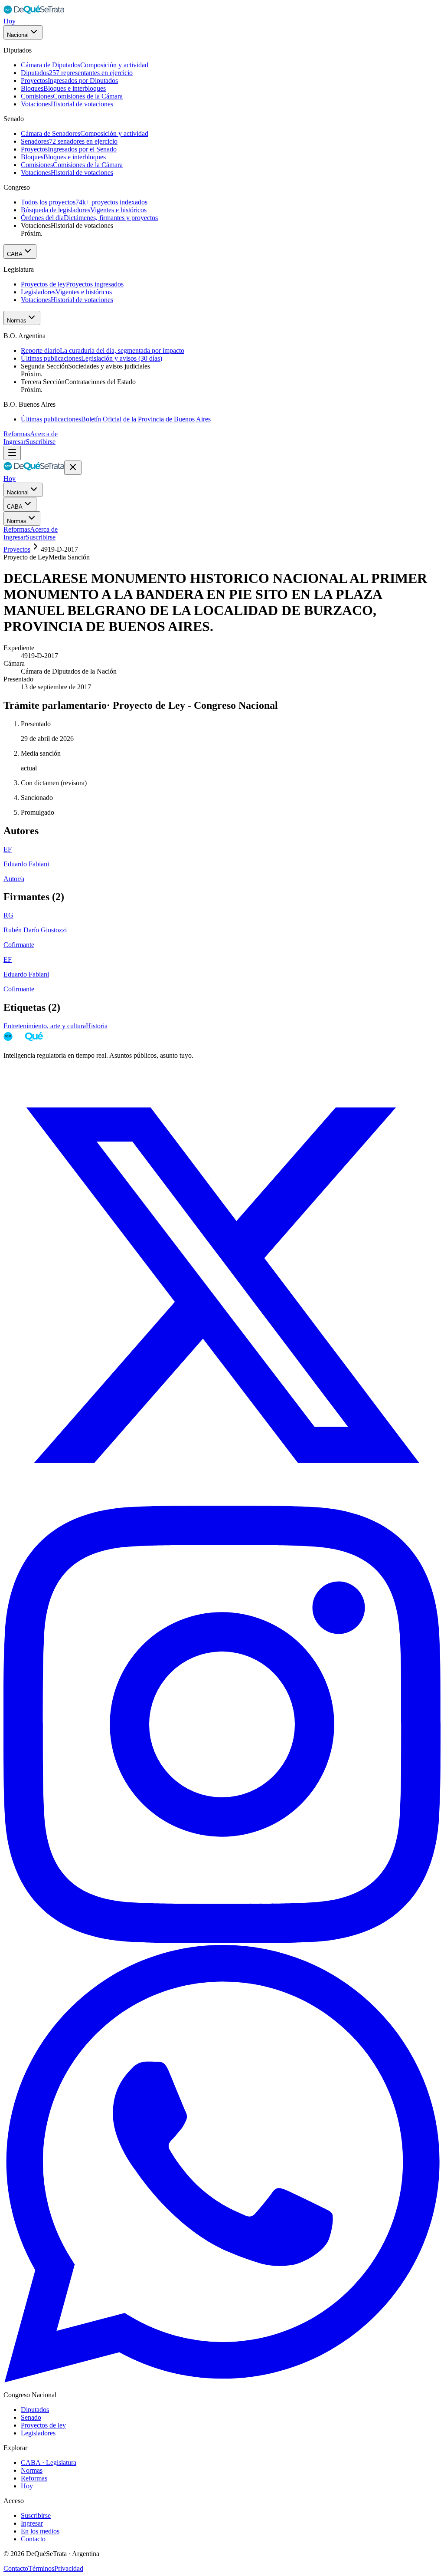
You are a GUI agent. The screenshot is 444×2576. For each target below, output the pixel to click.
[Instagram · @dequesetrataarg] (222, 1941)
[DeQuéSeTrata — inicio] (34, 13)
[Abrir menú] (12, 453)
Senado (31, 2417)
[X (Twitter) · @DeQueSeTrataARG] (222, 1502)
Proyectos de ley (43, 2425)
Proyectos (17, 549)
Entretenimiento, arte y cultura (45, 1026)
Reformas (17, 434)
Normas (17, 321)
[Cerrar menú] (73, 468)
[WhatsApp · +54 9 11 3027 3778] (222, 2380)
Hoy (10, 21)
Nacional (18, 35)
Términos (41, 2568)
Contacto (33, 2539)
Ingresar (15, 442)
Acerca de (44, 434)
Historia (97, 1026)
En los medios (40, 2531)
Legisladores (38, 2433)
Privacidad (69, 2568)
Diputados (35, 2410)
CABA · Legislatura (49, 2462)
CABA (15, 254)
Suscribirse (41, 442)
